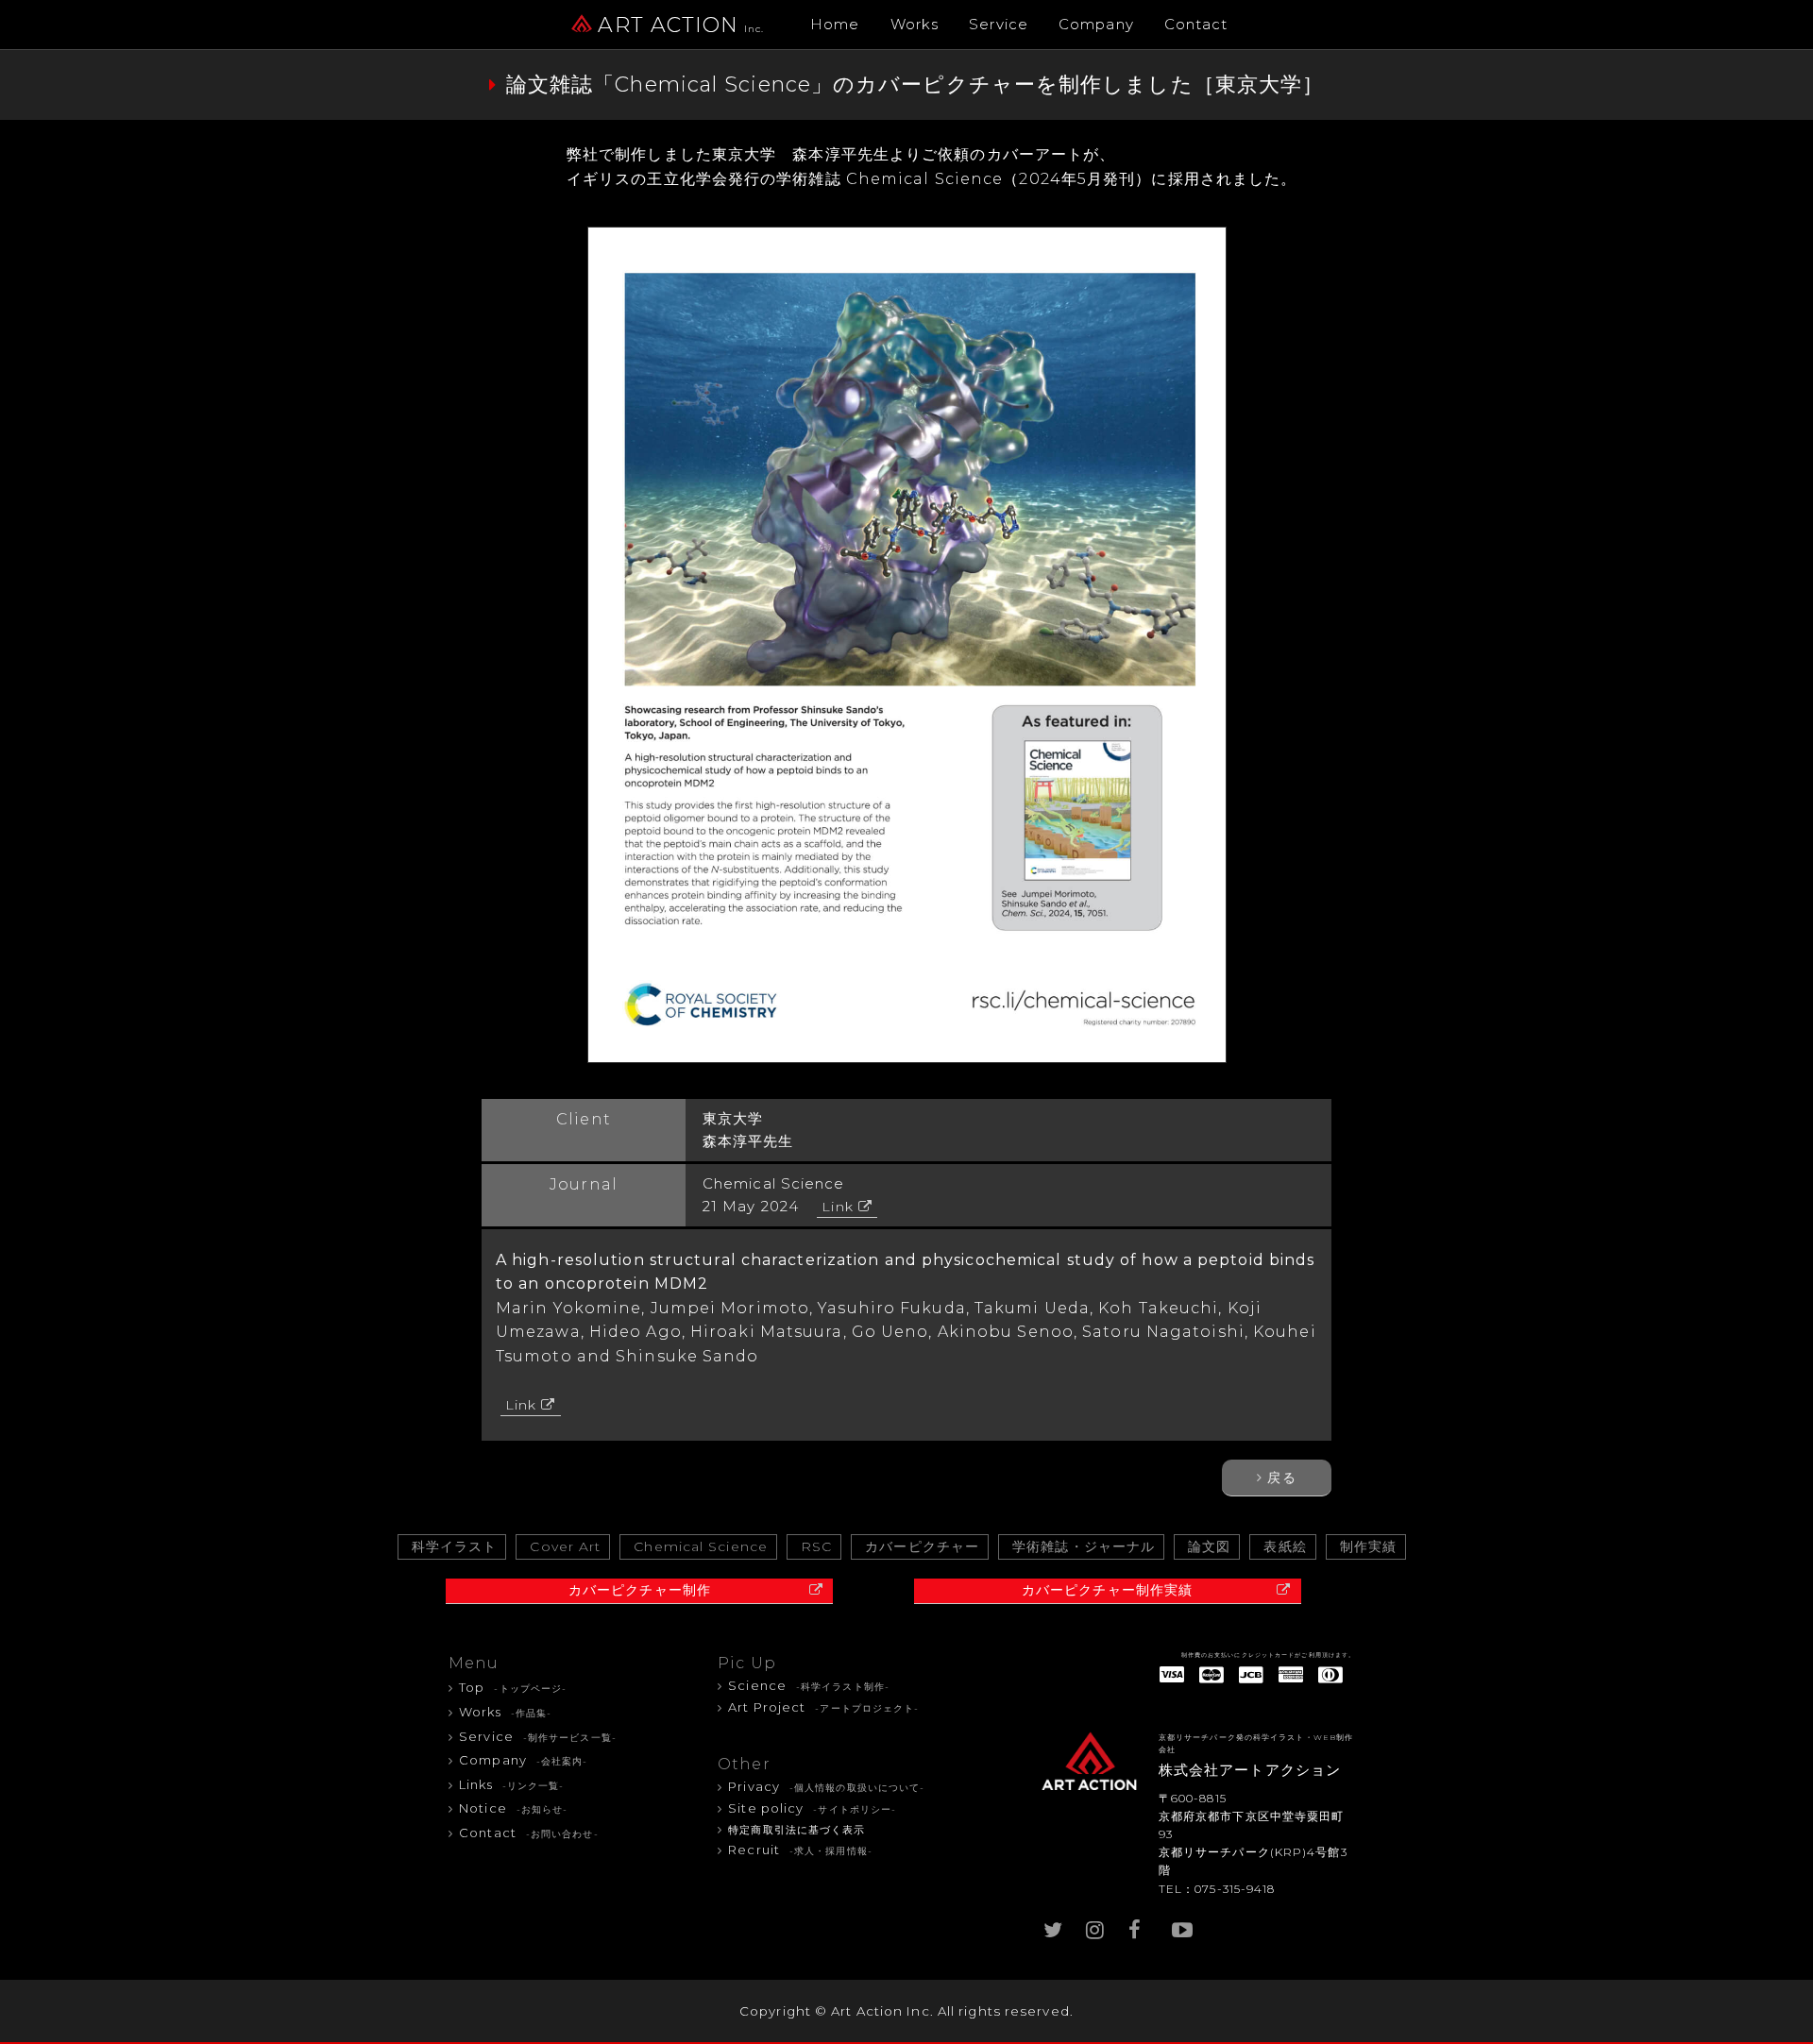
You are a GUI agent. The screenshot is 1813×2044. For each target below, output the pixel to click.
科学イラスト (455, 1546)
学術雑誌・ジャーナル (1084, 1546)
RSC (816, 1546)
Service (999, 24)
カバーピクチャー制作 (640, 1590)
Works (915, 24)
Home (835, 24)
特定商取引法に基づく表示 (796, 1830)
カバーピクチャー (922, 1546)
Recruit (800, 1850)
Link (837, 1207)
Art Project (823, 1707)
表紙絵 (1285, 1546)
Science (809, 1685)
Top (513, 1687)
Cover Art (565, 1546)
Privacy (826, 1786)
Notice (513, 1808)
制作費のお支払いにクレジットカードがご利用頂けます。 (1269, 1655)
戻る (1281, 1478)
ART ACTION (681, 25)
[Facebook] (1138, 1926)
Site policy (812, 1808)
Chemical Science (701, 1546)
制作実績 (1368, 1546)
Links (511, 1784)
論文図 (1209, 1546)
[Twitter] (1053, 1926)
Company (1096, 24)
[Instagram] (1095, 1926)
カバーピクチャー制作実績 (1107, 1590)
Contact (1196, 24)
